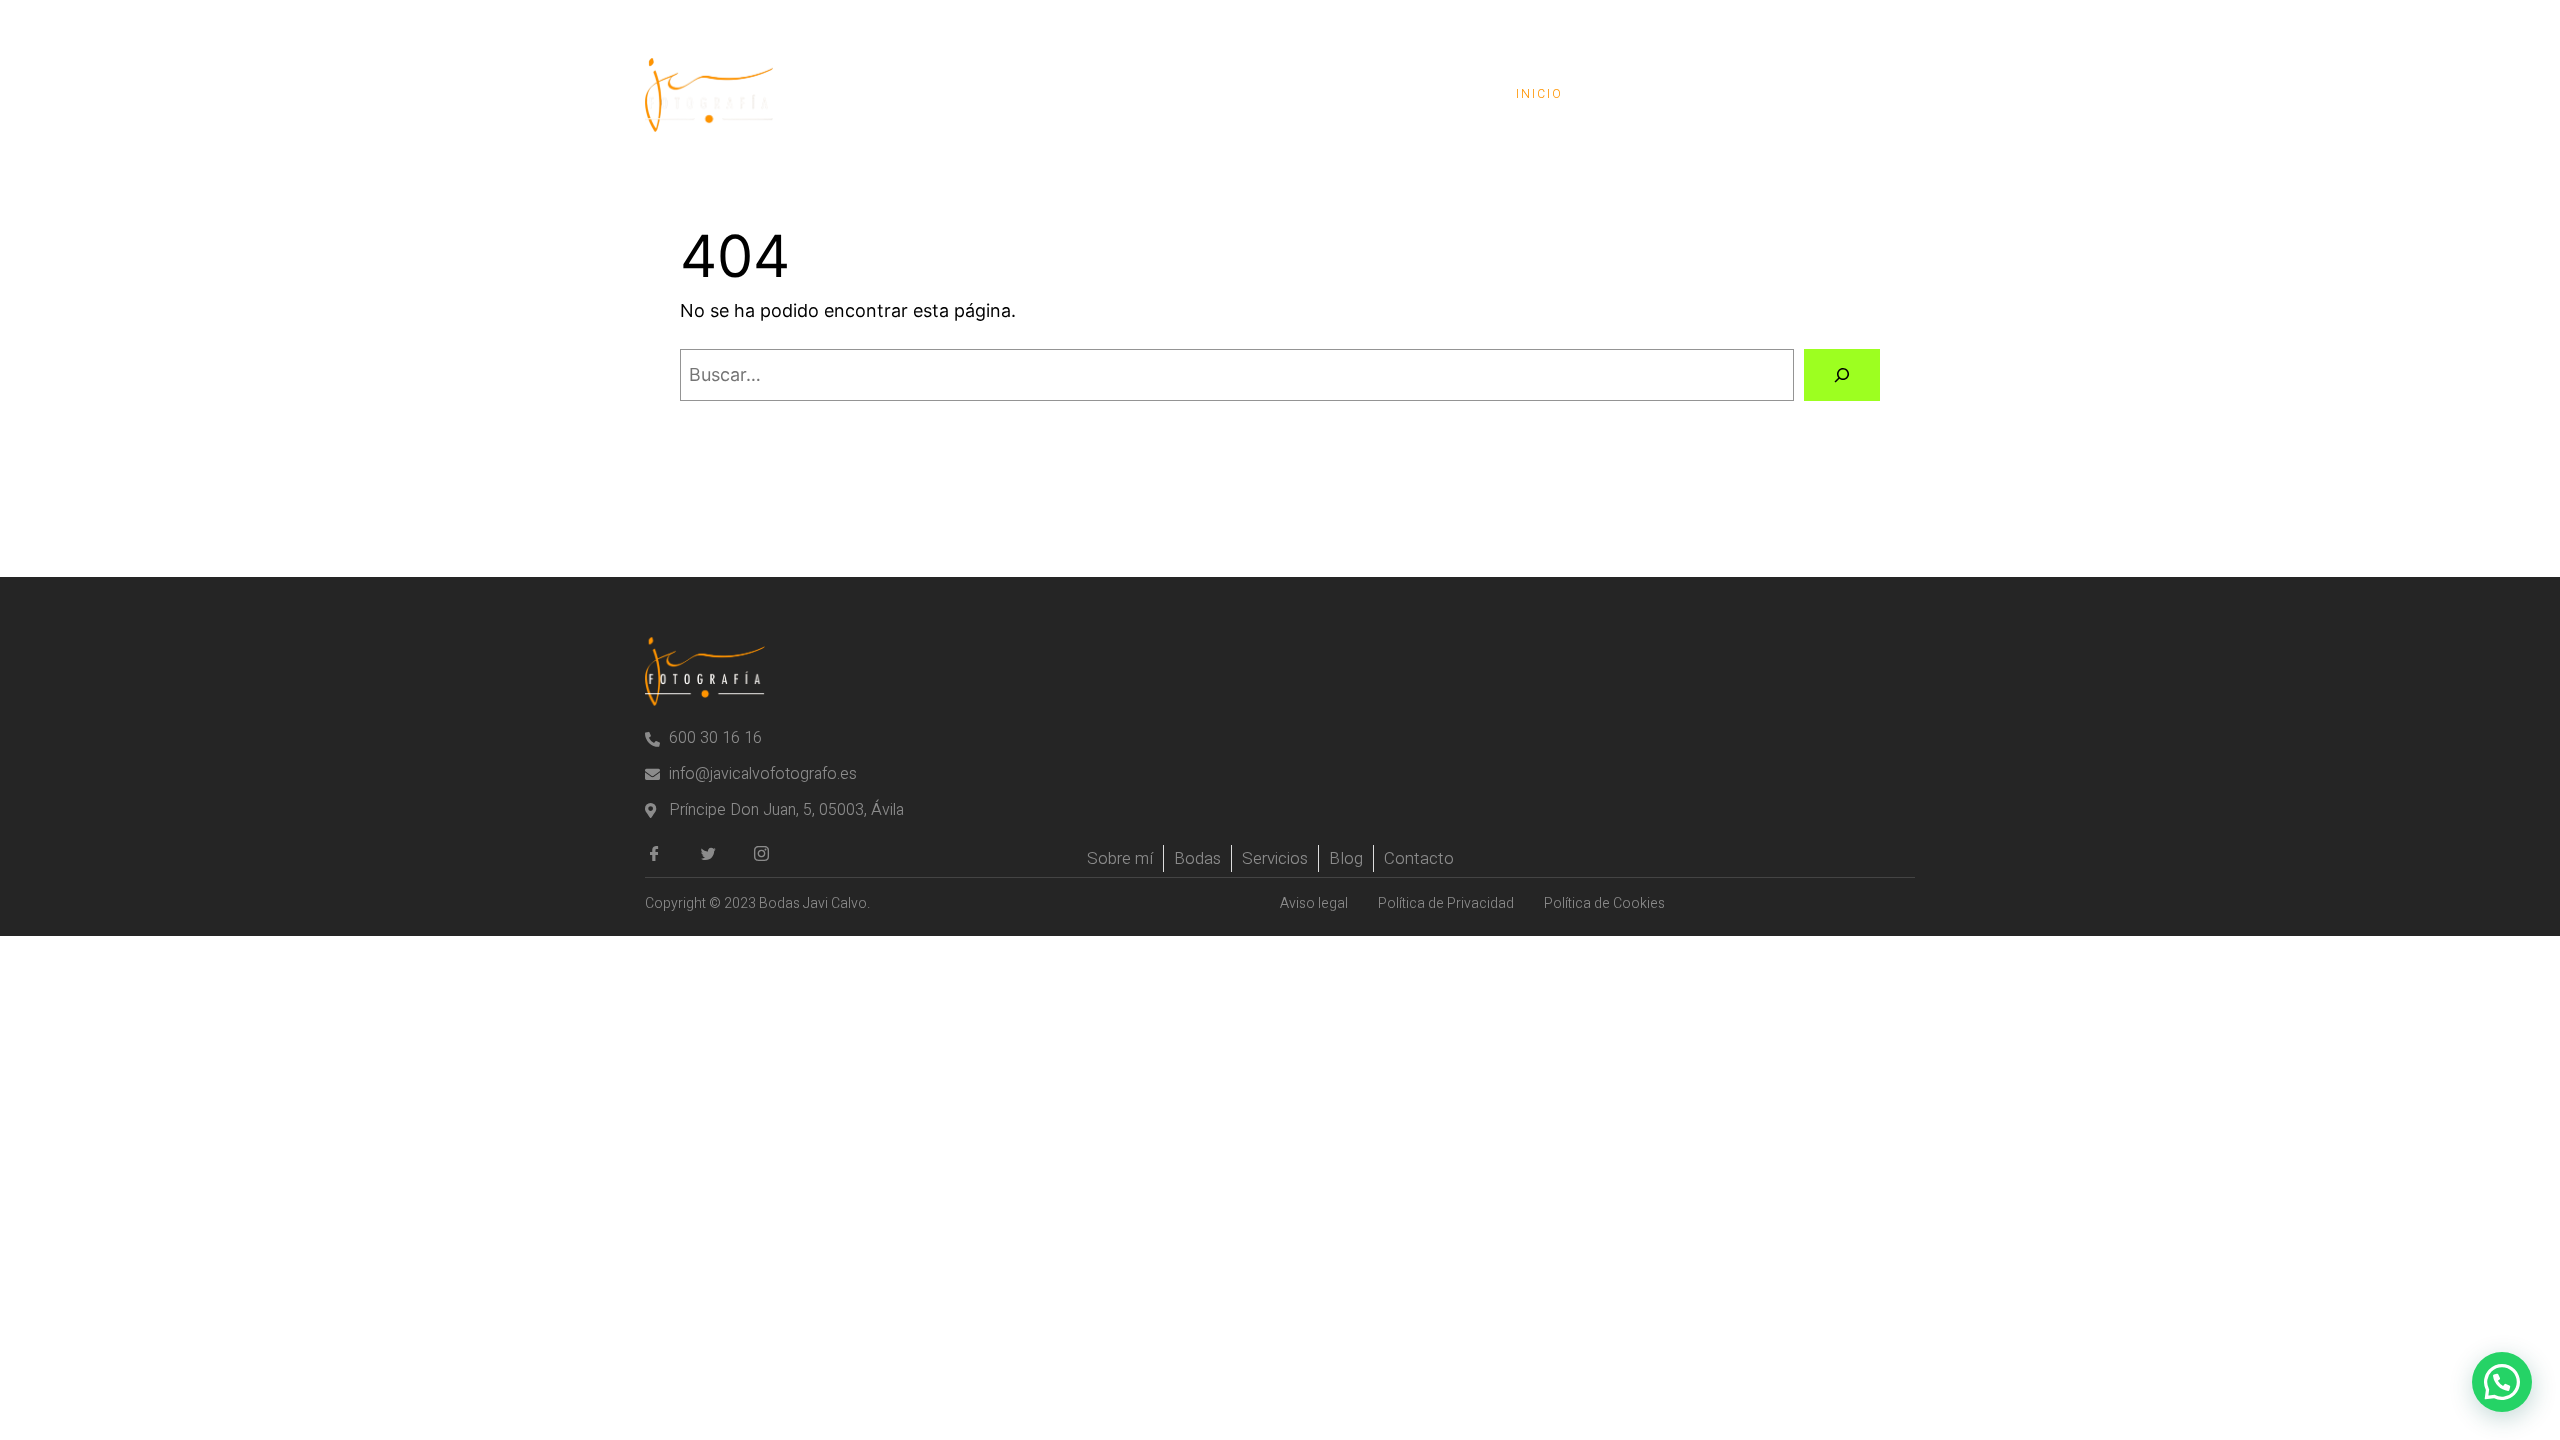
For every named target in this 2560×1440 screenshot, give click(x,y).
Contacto (1844, 94)
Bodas (1638, 94)
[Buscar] (1842, 375)
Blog (1734, 94)
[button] (2502, 1382)
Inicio (1539, 94)
